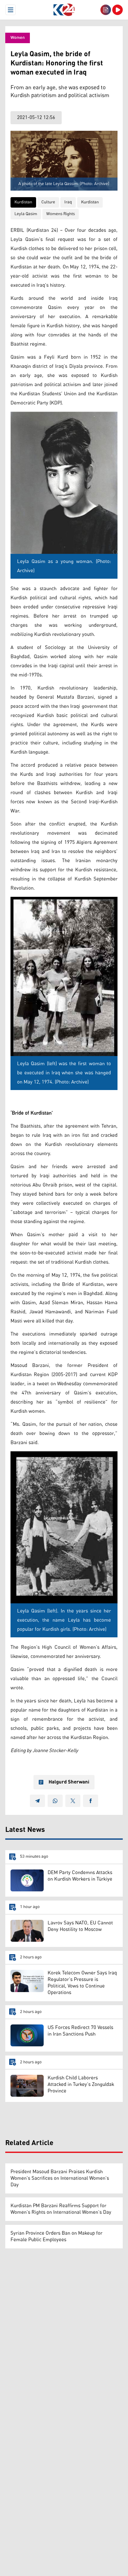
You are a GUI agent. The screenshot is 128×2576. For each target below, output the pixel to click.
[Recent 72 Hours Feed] (106, 10)
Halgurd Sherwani (69, 1782)
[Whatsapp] (55, 1801)
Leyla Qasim (26, 214)
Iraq (68, 202)
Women (18, 38)
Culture (48, 202)
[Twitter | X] (73, 1801)
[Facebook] (91, 1801)
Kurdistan (23, 202)
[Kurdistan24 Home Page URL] (64, 10)
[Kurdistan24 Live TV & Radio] (117, 10)
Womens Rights (61, 214)
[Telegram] (37, 1801)
